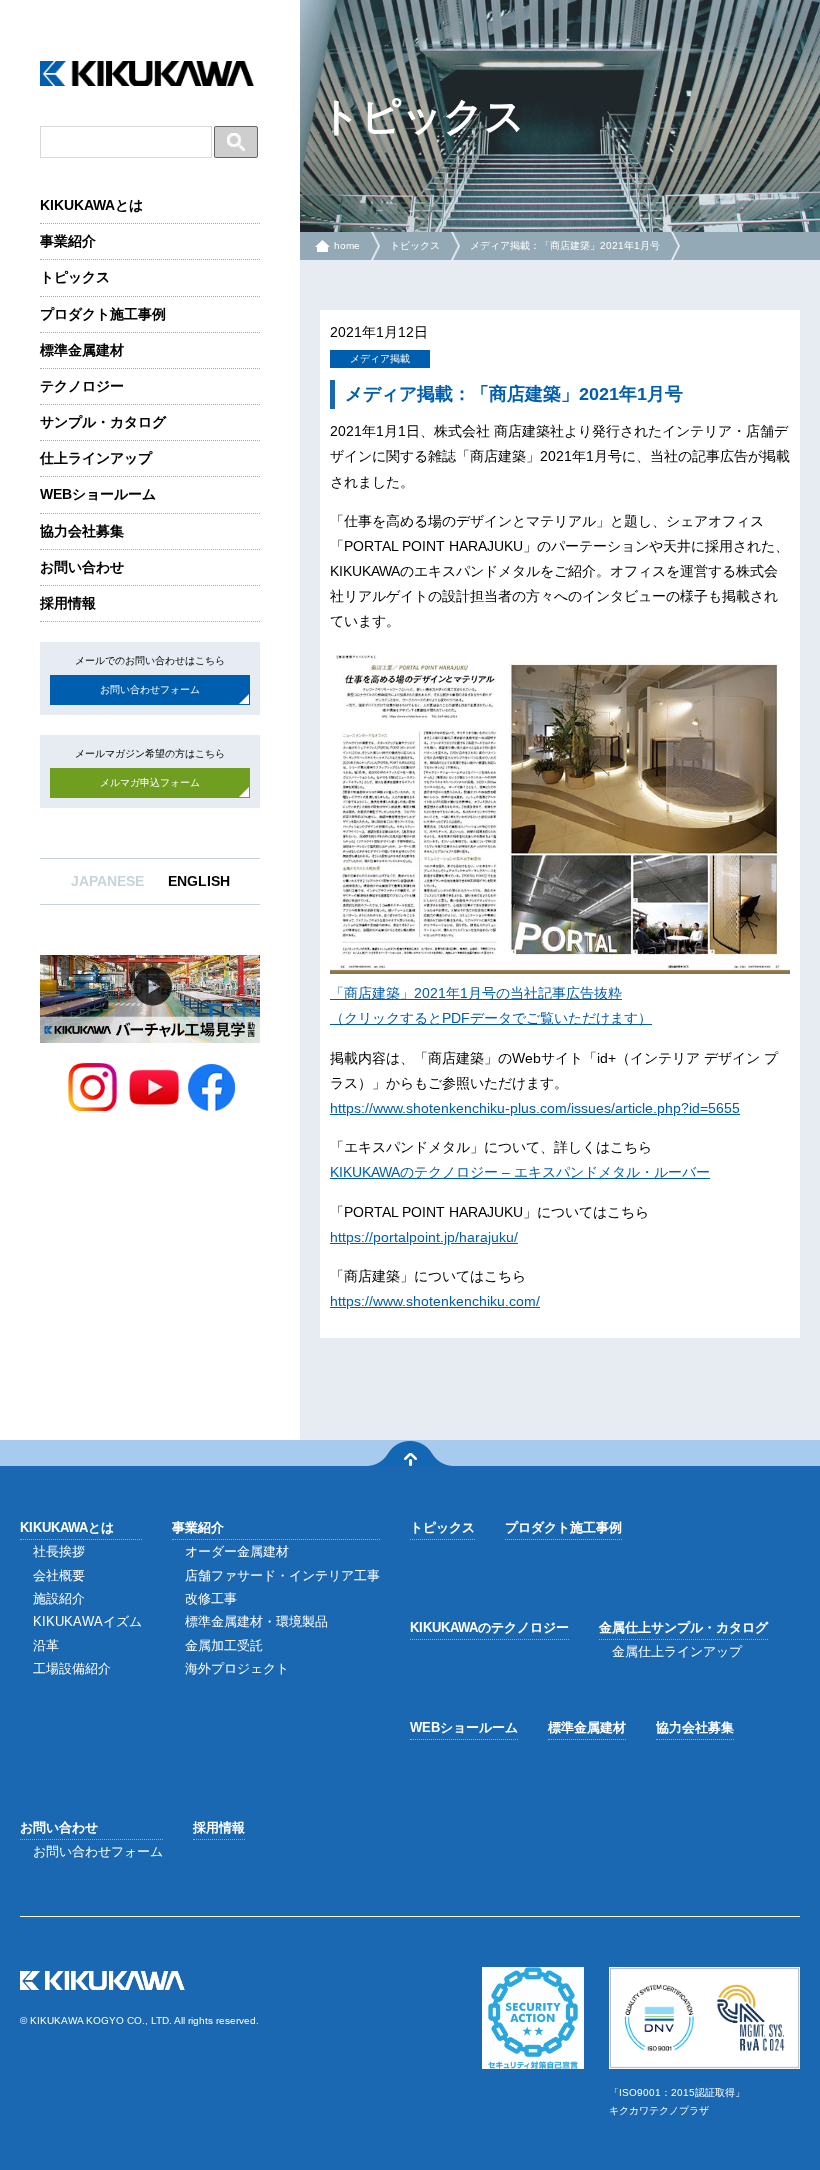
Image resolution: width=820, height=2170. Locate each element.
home (347, 245)
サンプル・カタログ (103, 422)
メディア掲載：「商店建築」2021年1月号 (565, 245)
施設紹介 (59, 1598)
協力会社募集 (82, 531)
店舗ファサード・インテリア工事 (282, 1575)
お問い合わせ (82, 567)
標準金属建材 (82, 350)
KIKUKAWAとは (91, 205)
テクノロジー (82, 386)
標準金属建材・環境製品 (256, 1621)
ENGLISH (199, 881)
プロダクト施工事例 (103, 314)
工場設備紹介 (72, 1668)
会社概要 (59, 1575)
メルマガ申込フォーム (150, 782)
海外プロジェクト (237, 1668)
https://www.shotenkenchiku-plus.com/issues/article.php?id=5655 (535, 1108)
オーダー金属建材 (237, 1551)
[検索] (236, 142)
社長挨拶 (59, 1551)
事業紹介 (68, 241)
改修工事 (211, 1598)
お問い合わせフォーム (150, 689)
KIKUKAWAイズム (87, 1621)
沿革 (46, 1645)
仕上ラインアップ (96, 458)
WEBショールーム (98, 494)
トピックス (75, 277)
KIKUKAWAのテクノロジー (489, 1627)
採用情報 (68, 603)
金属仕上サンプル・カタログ (683, 1627)
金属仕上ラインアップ (677, 1651)
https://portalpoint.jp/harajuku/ (424, 1237)
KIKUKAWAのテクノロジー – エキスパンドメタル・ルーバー (520, 1172)
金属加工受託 (224, 1645)
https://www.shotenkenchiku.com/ (435, 1301)
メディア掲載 (380, 358)
